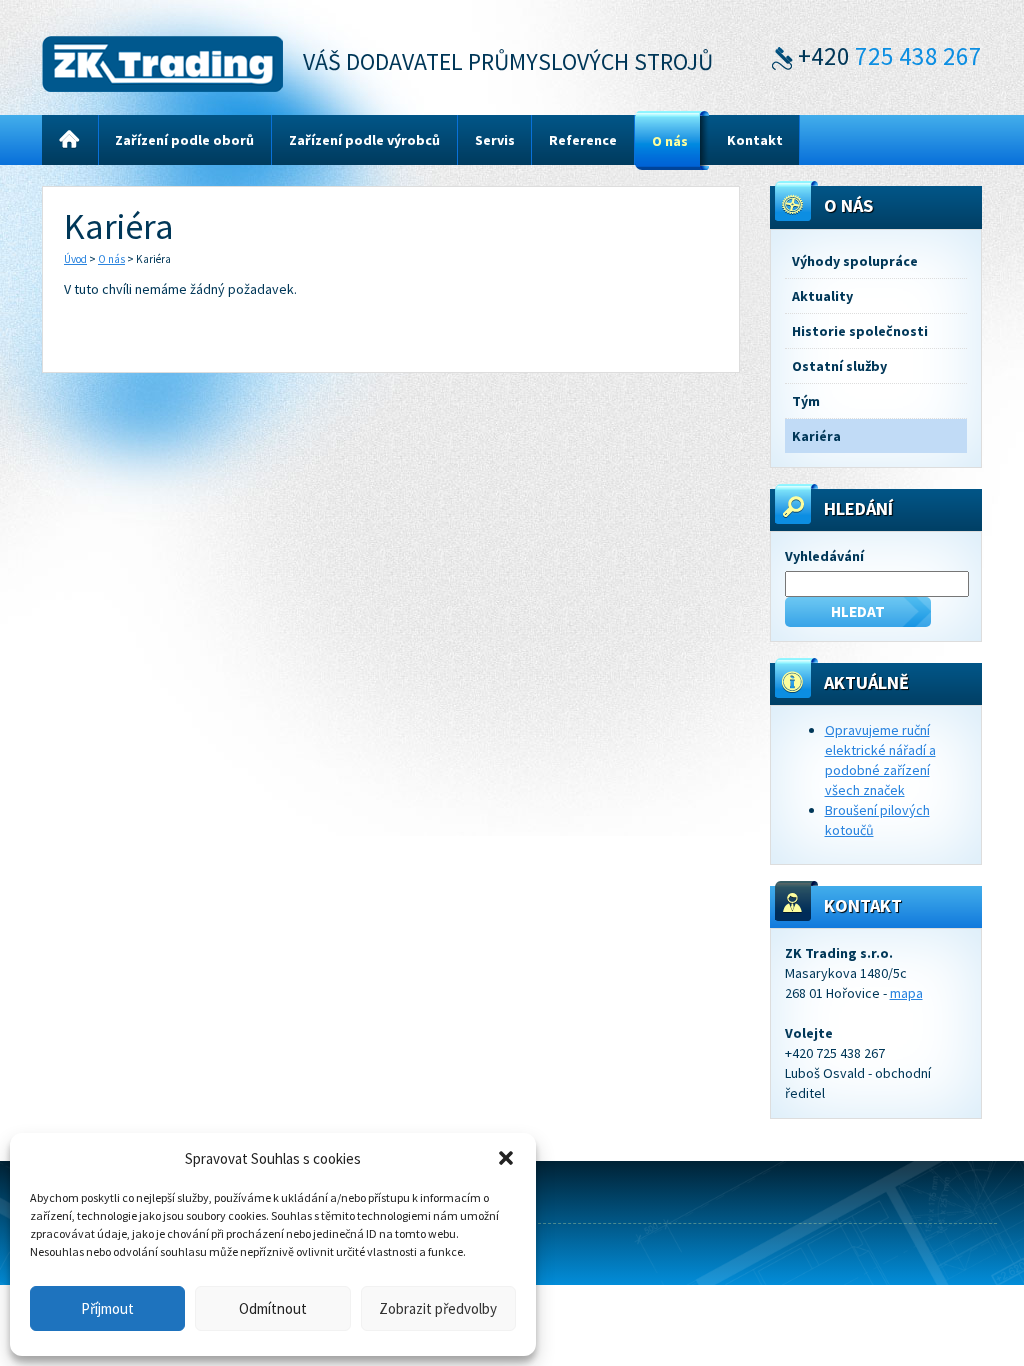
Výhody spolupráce (855, 261)
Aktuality (822, 296)
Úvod (75, 259)
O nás (111, 259)
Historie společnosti (860, 331)
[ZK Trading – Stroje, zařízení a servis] (162, 60)
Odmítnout (273, 1308)
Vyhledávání (824, 556)
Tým (806, 401)
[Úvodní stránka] (70, 140)
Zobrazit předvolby (438, 1308)
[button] (506, 1158)
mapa (906, 993)
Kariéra (816, 436)
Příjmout (107, 1308)
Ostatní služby (839, 366)
